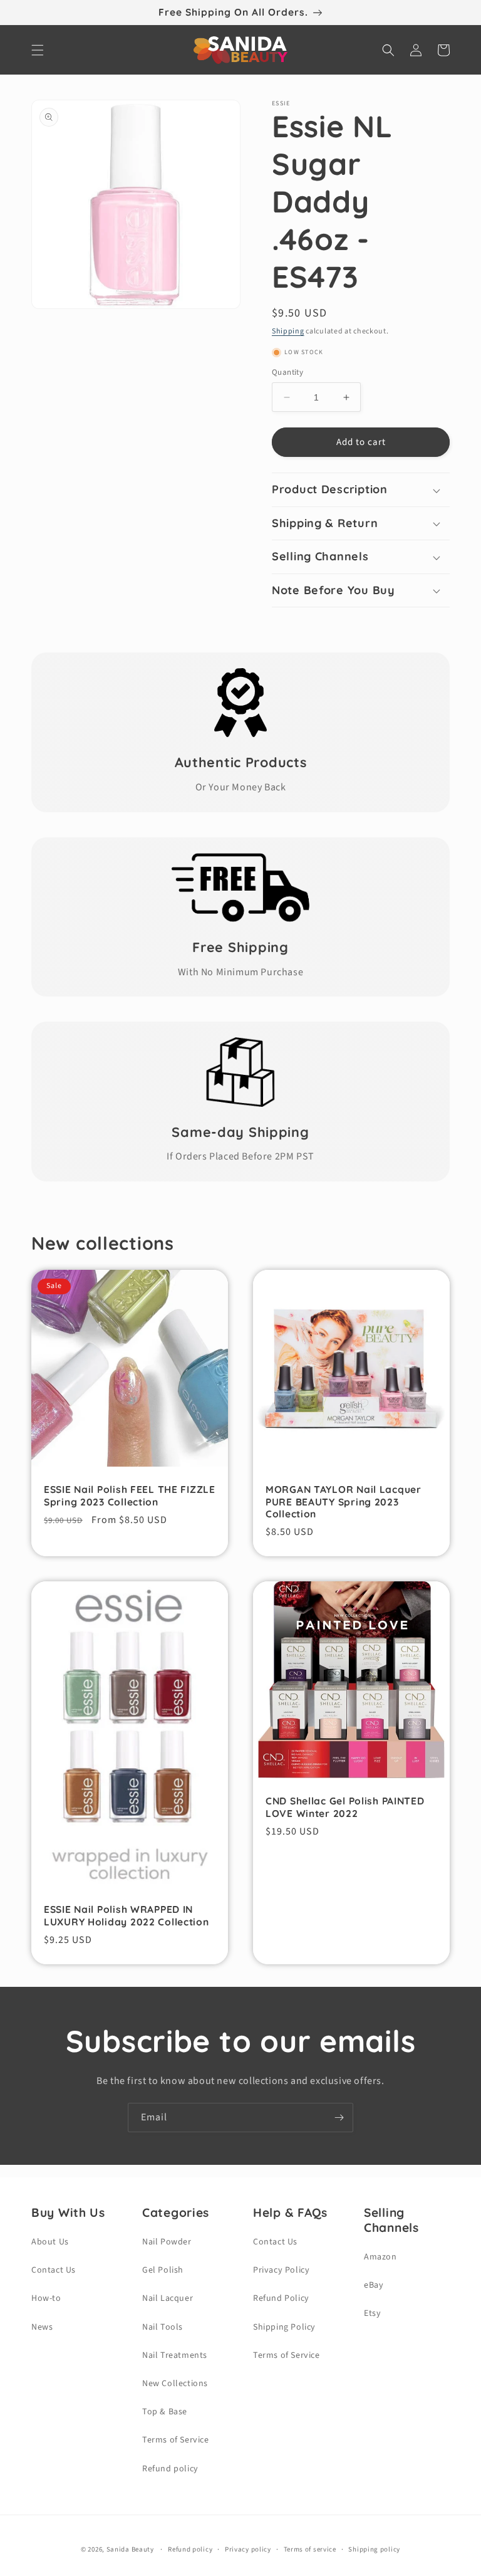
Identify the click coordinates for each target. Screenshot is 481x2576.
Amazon (380, 2257)
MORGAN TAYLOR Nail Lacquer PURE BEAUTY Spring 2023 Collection (344, 1502)
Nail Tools (163, 2327)
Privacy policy (248, 2549)
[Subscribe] (339, 2118)
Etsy (372, 2313)
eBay (374, 2285)
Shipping (288, 331)
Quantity (287, 372)
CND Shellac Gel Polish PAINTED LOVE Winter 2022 (345, 1807)
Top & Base (165, 2412)
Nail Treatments (175, 2355)
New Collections (175, 2384)
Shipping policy (374, 2549)
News (42, 2327)
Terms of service (310, 2549)
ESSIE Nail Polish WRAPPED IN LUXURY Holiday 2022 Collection (127, 1915)
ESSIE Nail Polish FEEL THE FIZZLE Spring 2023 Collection (130, 1495)
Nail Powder (167, 2242)
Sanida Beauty (130, 2549)
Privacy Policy (281, 2270)
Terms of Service (176, 2440)
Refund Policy (281, 2298)
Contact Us (54, 2270)
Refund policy (170, 2469)
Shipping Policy (284, 2327)
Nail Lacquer (168, 2298)
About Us (50, 2242)
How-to (46, 2298)
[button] (38, 50)
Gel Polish (163, 2270)
